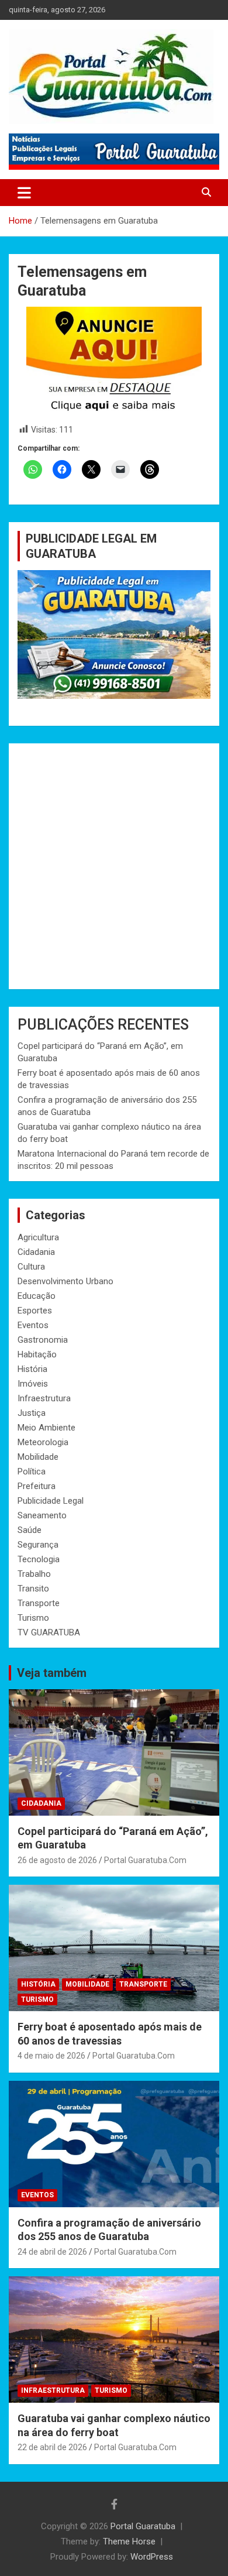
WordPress (152, 2557)
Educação (37, 1296)
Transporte (39, 1603)
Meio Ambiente (46, 1428)
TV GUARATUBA (49, 1632)
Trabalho (34, 1574)
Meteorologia (43, 1442)
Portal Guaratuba (143, 2526)
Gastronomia (43, 1340)
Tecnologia (39, 1559)
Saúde (30, 1530)
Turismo (33, 1618)
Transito (33, 1589)
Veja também (52, 1673)
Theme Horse (129, 2541)
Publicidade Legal (51, 1501)
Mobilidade (38, 1457)
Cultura (31, 1267)
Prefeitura (37, 1486)
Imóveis (33, 1384)
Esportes (35, 1311)
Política (32, 1471)
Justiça (32, 1413)
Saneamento (42, 1515)
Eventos (33, 1325)
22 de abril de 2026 (52, 2447)
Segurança (38, 1545)
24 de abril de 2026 (52, 2252)
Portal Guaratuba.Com (145, 1860)
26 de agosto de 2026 (57, 1860)
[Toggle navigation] (24, 193)
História (32, 1369)
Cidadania (36, 1252)
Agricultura (38, 1237)
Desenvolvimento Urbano (65, 1281)
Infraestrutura (44, 1398)
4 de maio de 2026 (51, 2056)
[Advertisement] (114, 866)
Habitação (37, 1354)
